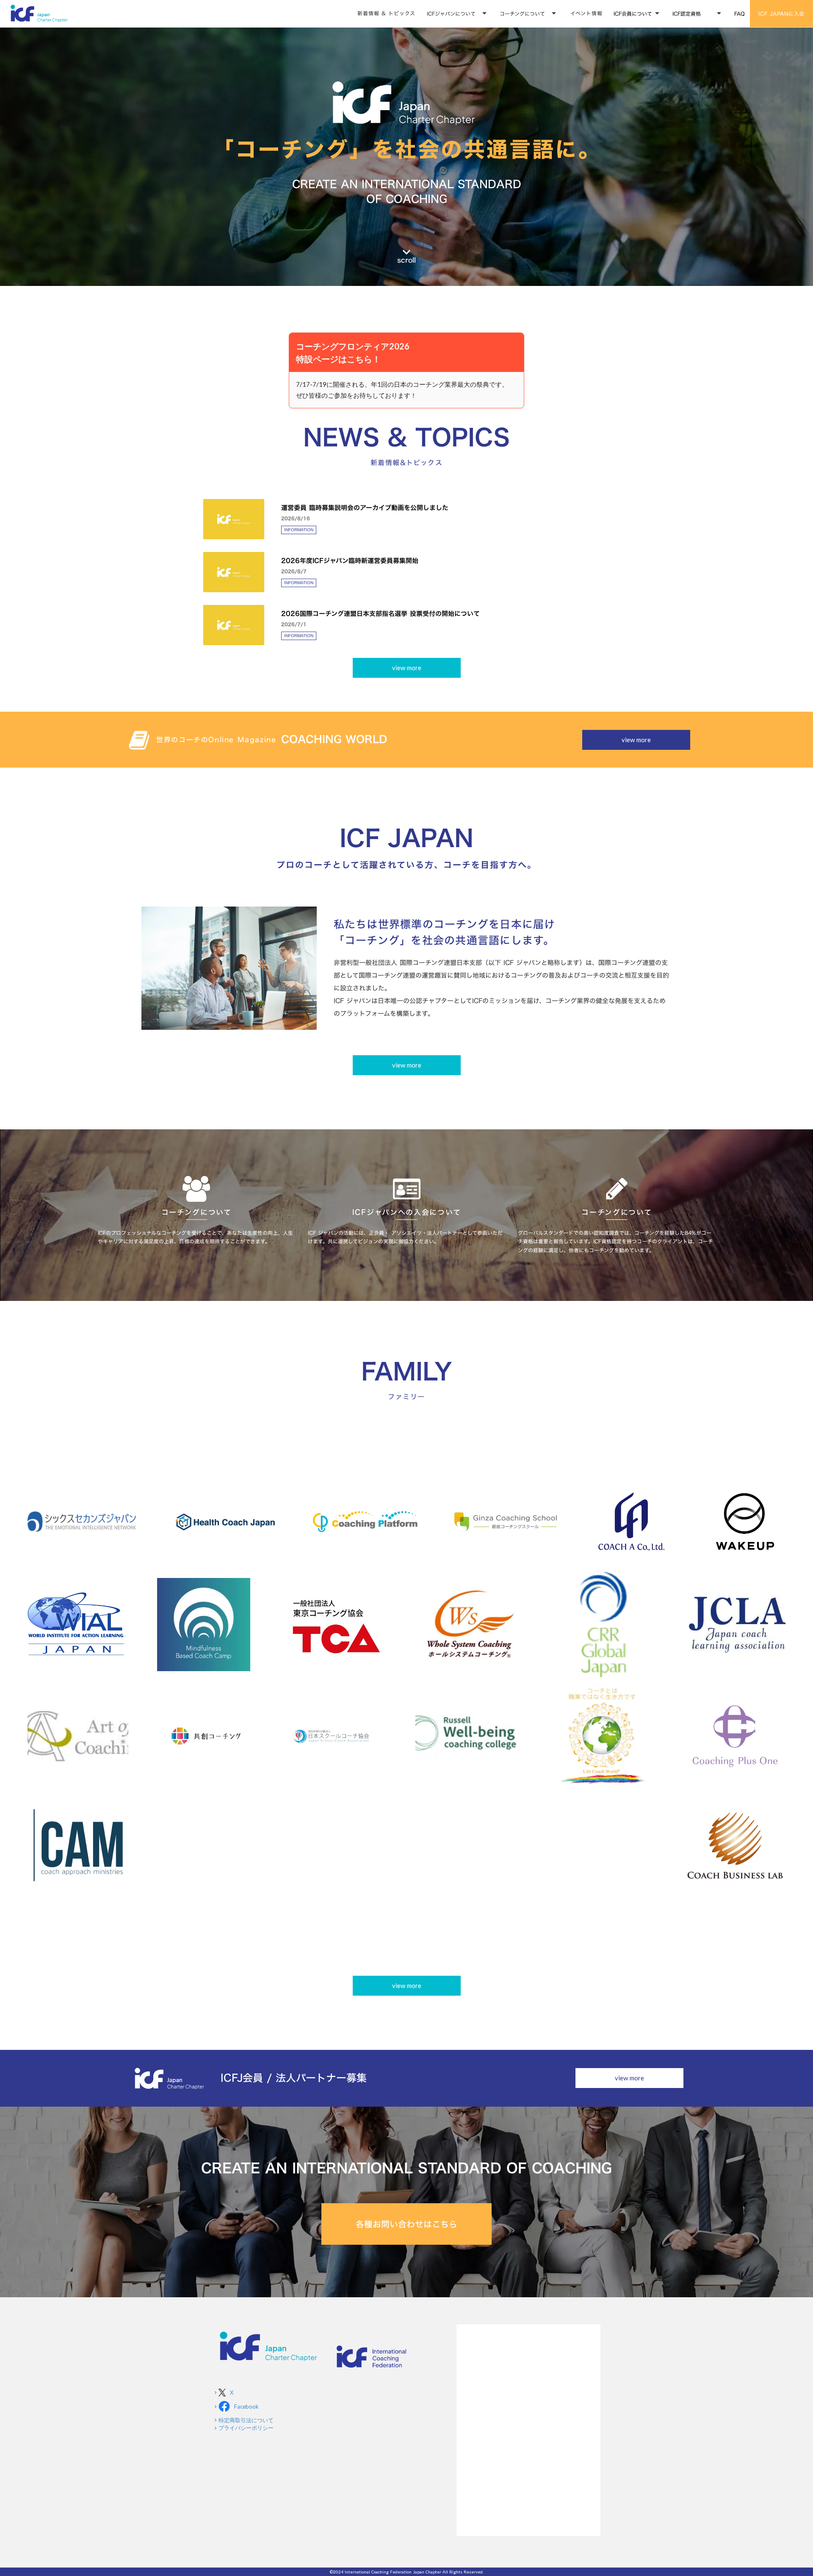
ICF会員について (633, 14)
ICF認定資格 (687, 14)
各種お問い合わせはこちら (406, 2224)
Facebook (246, 2407)
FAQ (740, 14)
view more (407, 668)
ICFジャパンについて (451, 14)
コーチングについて (522, 14)
